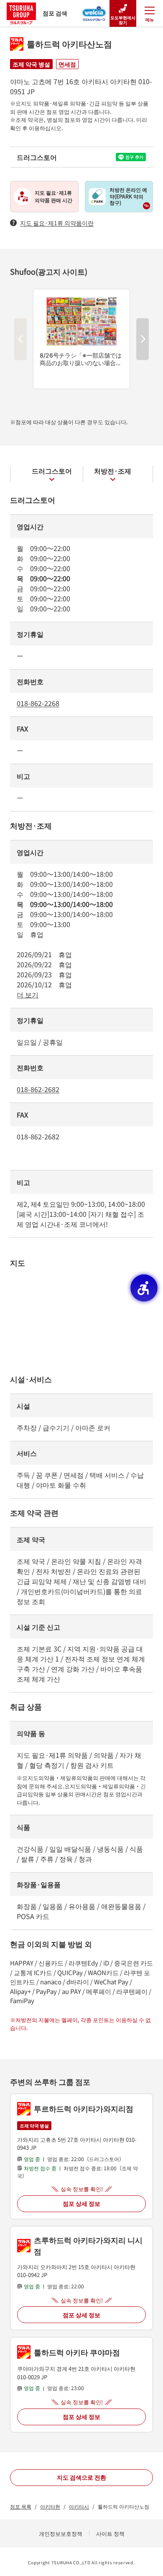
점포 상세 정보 (81, 2203)
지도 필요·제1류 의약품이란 (57, 223)
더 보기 (28, 994)
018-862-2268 (38, 703)
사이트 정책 (110, 2533)
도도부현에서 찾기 (123, 20)
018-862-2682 (38, 1089)
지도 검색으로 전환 (81, 2477)
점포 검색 (55, 13)
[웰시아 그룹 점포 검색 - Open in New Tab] (94, 11)
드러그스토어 (52, 471)
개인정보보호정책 (61, 2533)
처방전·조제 (113, 471)
